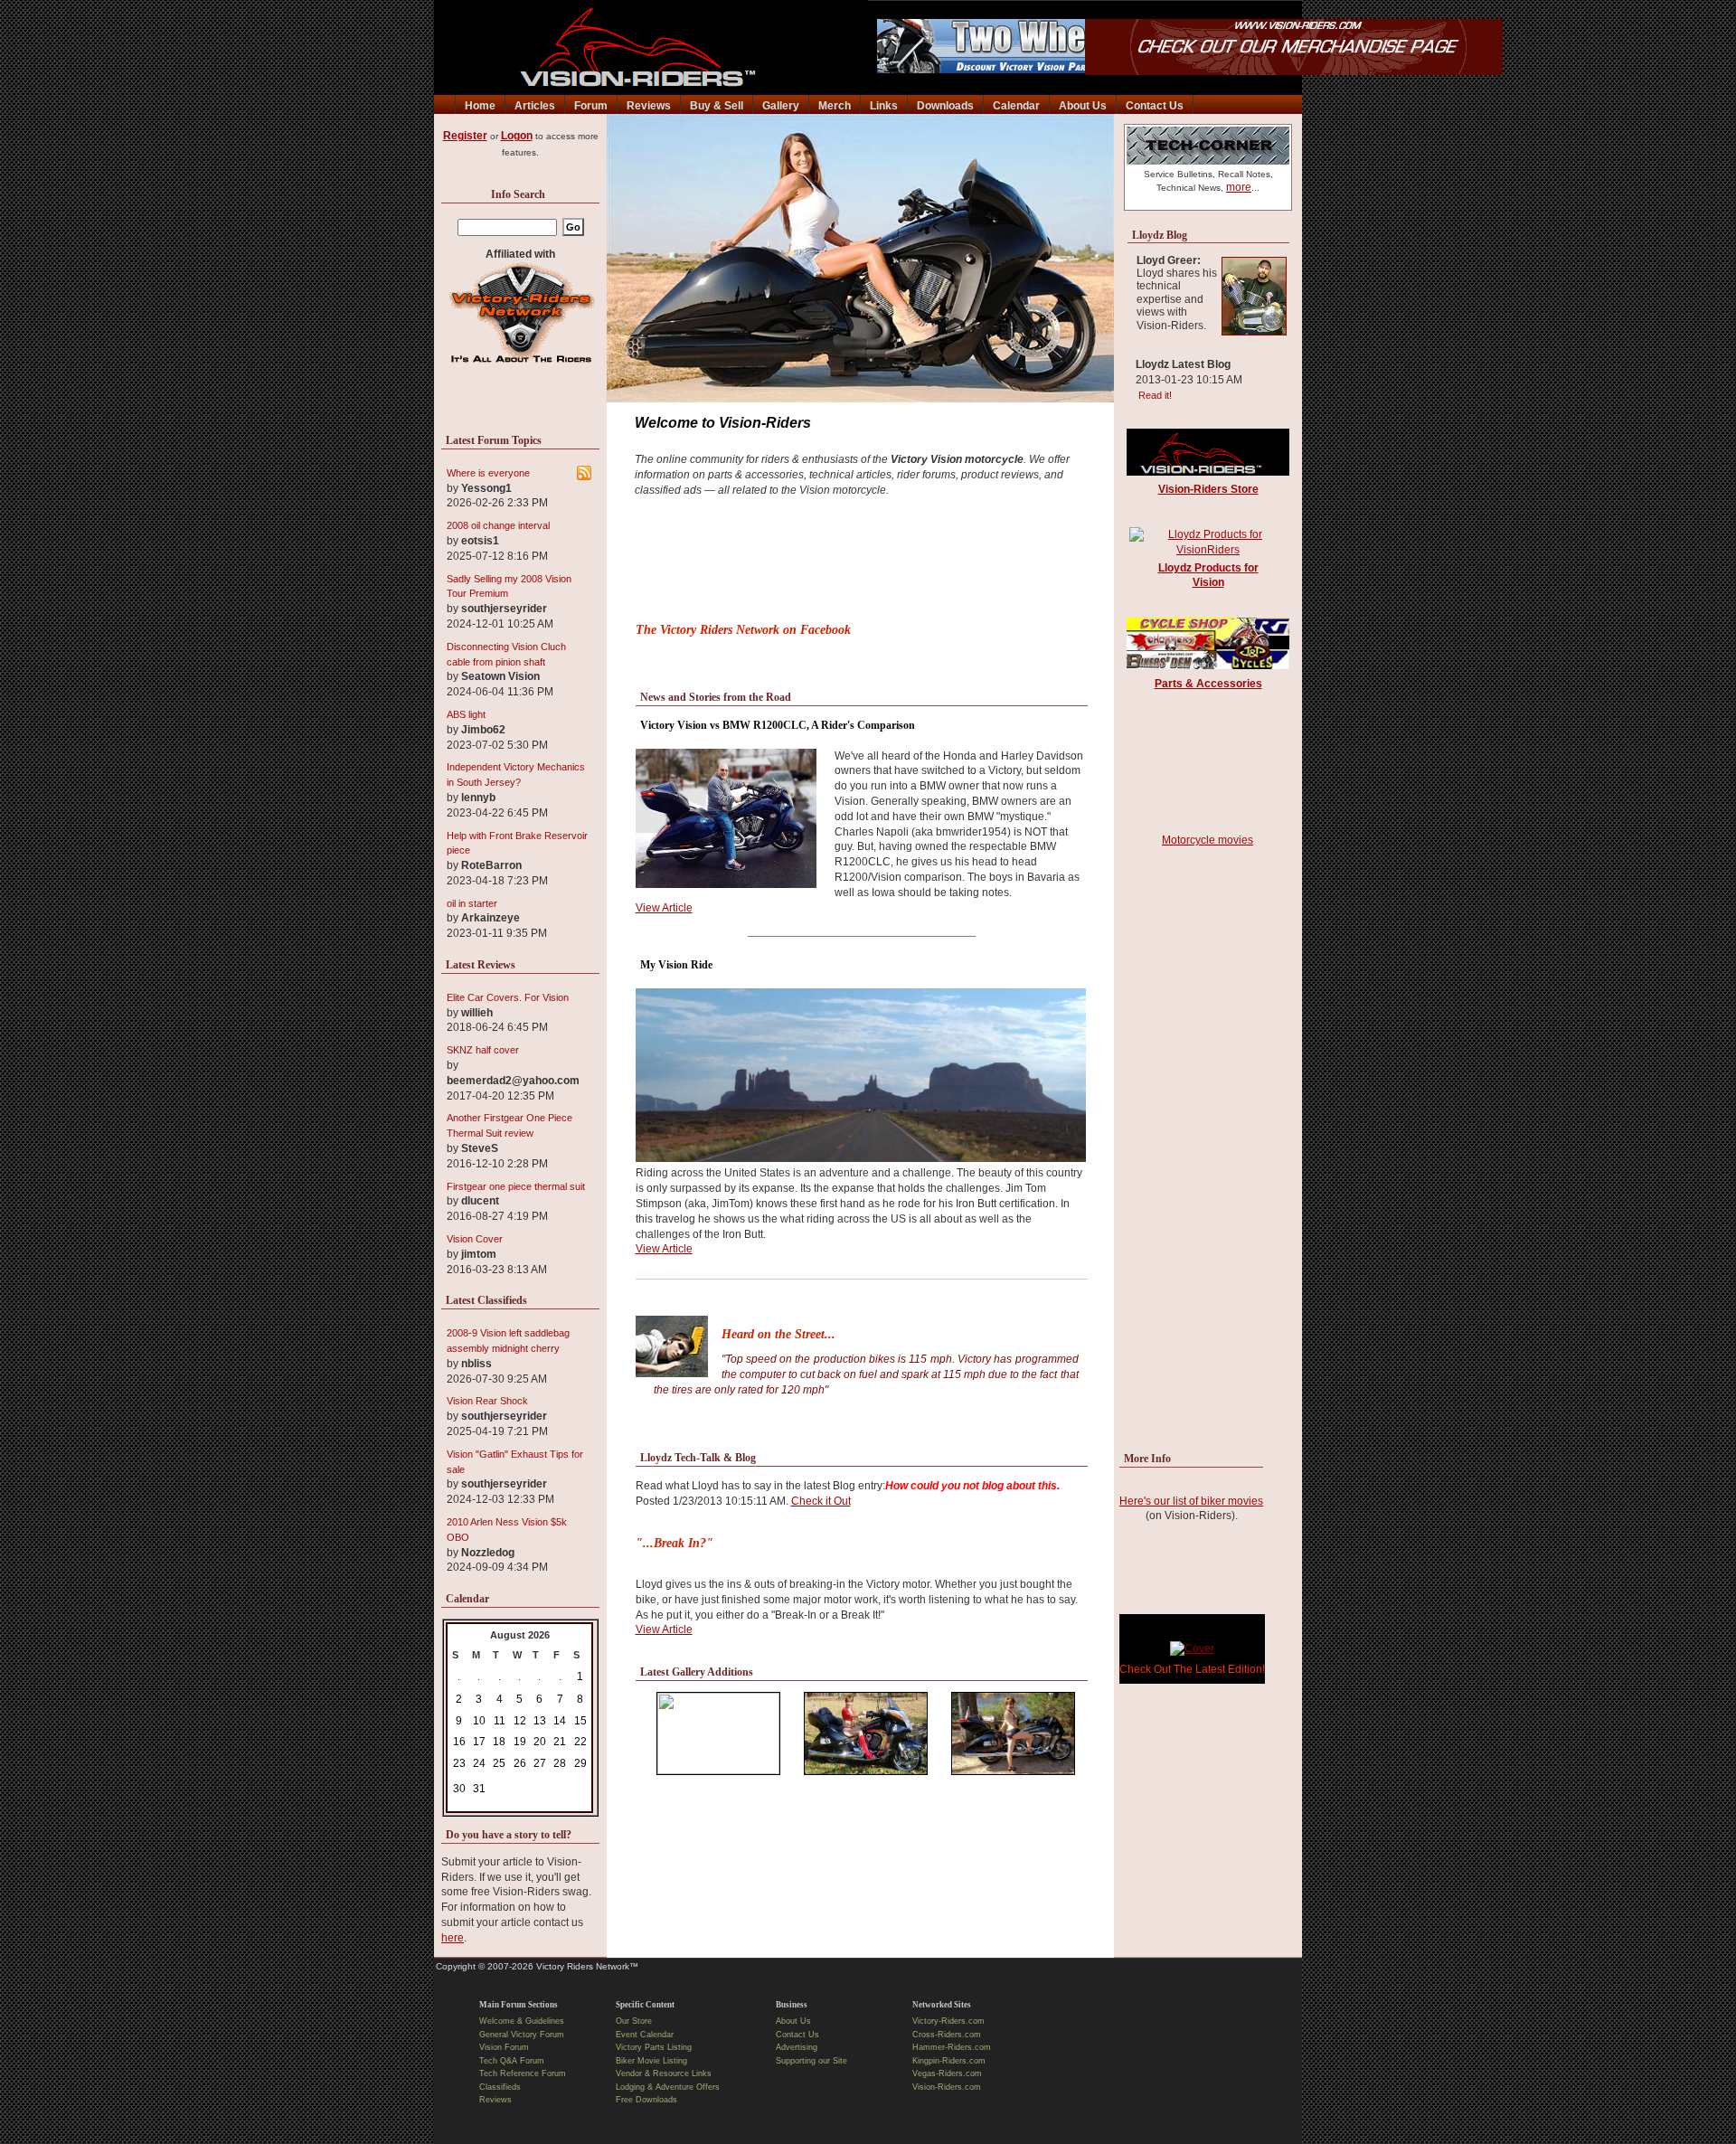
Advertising (797, 2047)
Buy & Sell (717, 106)
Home (480, 106)
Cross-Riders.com (947, 2035)
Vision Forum (504, 2047)
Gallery (781, 106)
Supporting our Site (811, 2061)
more (1239, 187)
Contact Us (1155, 106)
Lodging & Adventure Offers (668, 2087)
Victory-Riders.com (948, 2021)
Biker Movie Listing (651, 2061)
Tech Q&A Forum (512, 2061)
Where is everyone (488, 473)
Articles (535, 106)
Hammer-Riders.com (952, 2047)
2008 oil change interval (498, 525)
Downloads (945, 106)
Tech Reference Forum (523, 2073)
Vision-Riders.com (947, 2087)
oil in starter (472, 903)
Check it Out (821, 1501)
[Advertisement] (862, 565)
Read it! (1152, 395)
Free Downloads (646, 2100)
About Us (1083, 106)
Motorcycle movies (1208, 840)
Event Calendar (645, 2035)
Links (884, 106)
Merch (835, 106)
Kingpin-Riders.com (949, 2061)
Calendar (1016, 106)
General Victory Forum (522, 2035)
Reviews (649, 106)
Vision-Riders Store (1208, 489)
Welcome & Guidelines (522, 2021)
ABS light (466, 714)
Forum (591, 106)
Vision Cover (475, 1239)
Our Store (634, 2021)
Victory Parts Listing (654, 2047)
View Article (664, 908)
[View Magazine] (1192, 1648)
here (453, 1938)
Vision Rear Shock (487, 1401)
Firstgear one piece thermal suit (516, 1186)
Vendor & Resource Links (664, 2073)
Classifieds (500, 2087)
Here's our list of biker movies (1191, 1501)
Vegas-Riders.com (947, 2073)
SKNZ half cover (483, 1050)
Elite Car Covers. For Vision (508, 997)
